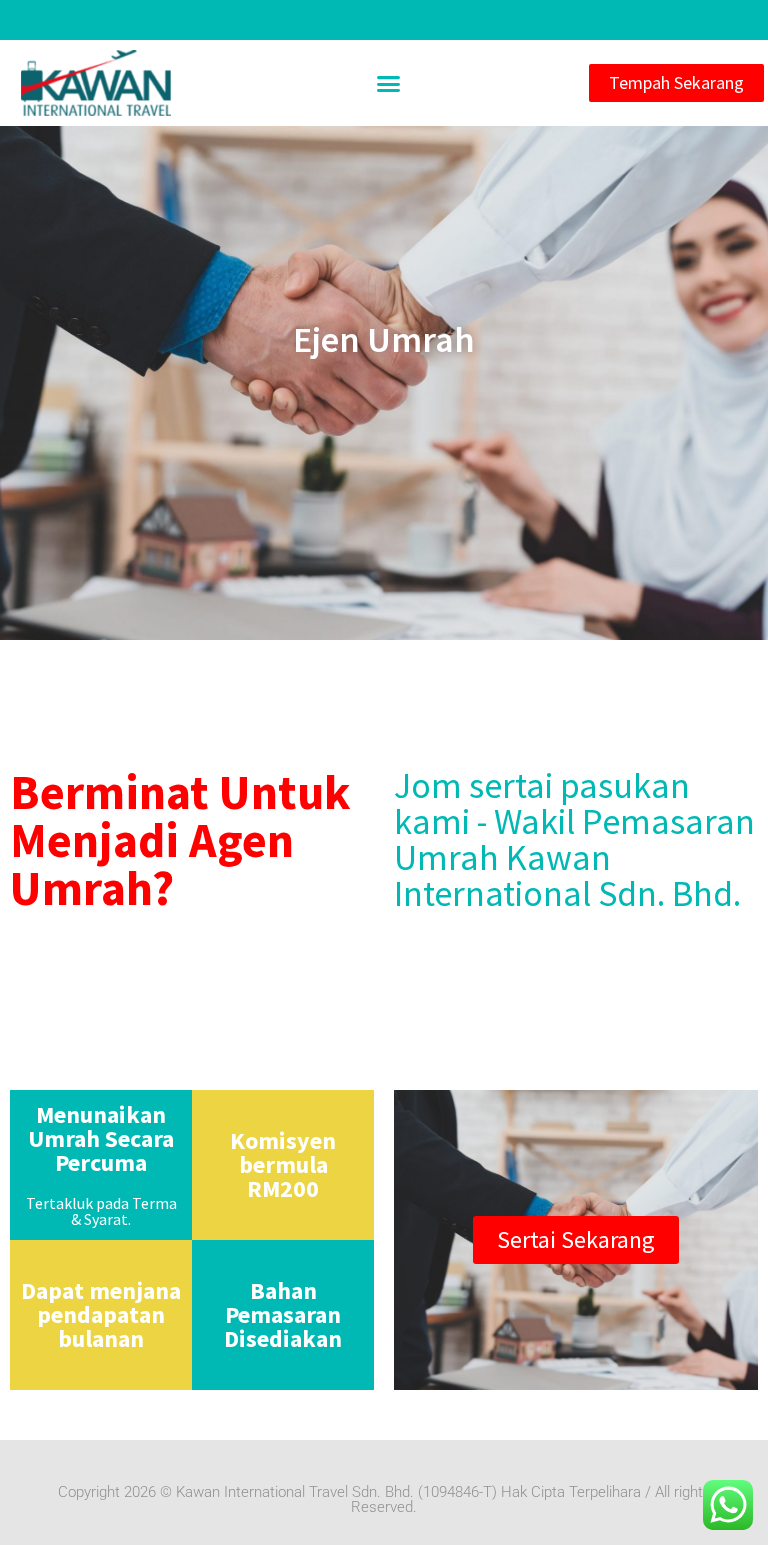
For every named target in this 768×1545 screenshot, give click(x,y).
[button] (389, 83)
